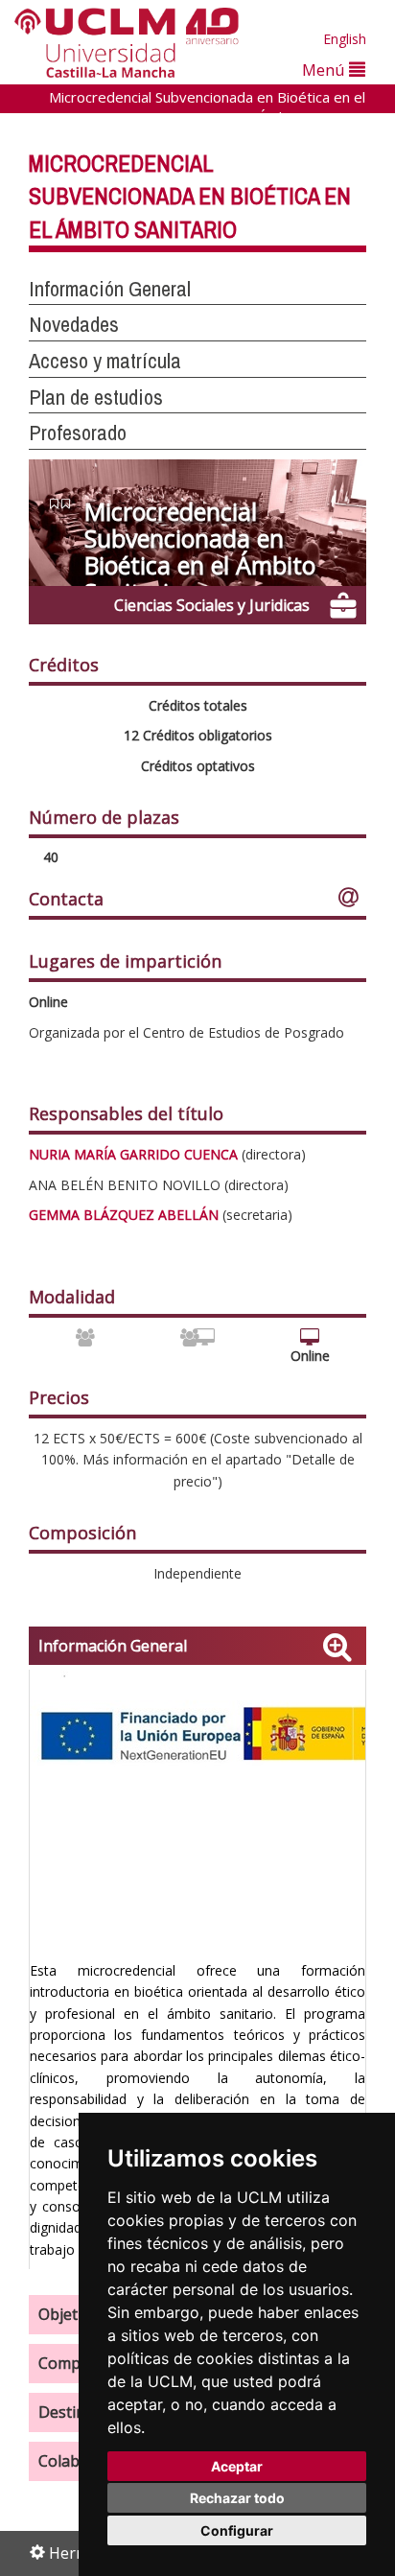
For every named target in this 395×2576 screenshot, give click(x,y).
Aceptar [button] (237, 2466)
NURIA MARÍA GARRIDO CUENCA (133, 1154)
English (345, 39)
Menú (325, 70)
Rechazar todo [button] (237, 2498)
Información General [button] (110, 289)
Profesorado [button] (78, 433)
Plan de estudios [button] (96, 397)
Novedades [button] (74, 324)
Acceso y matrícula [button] (105, 361)
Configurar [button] (237, 2530)
